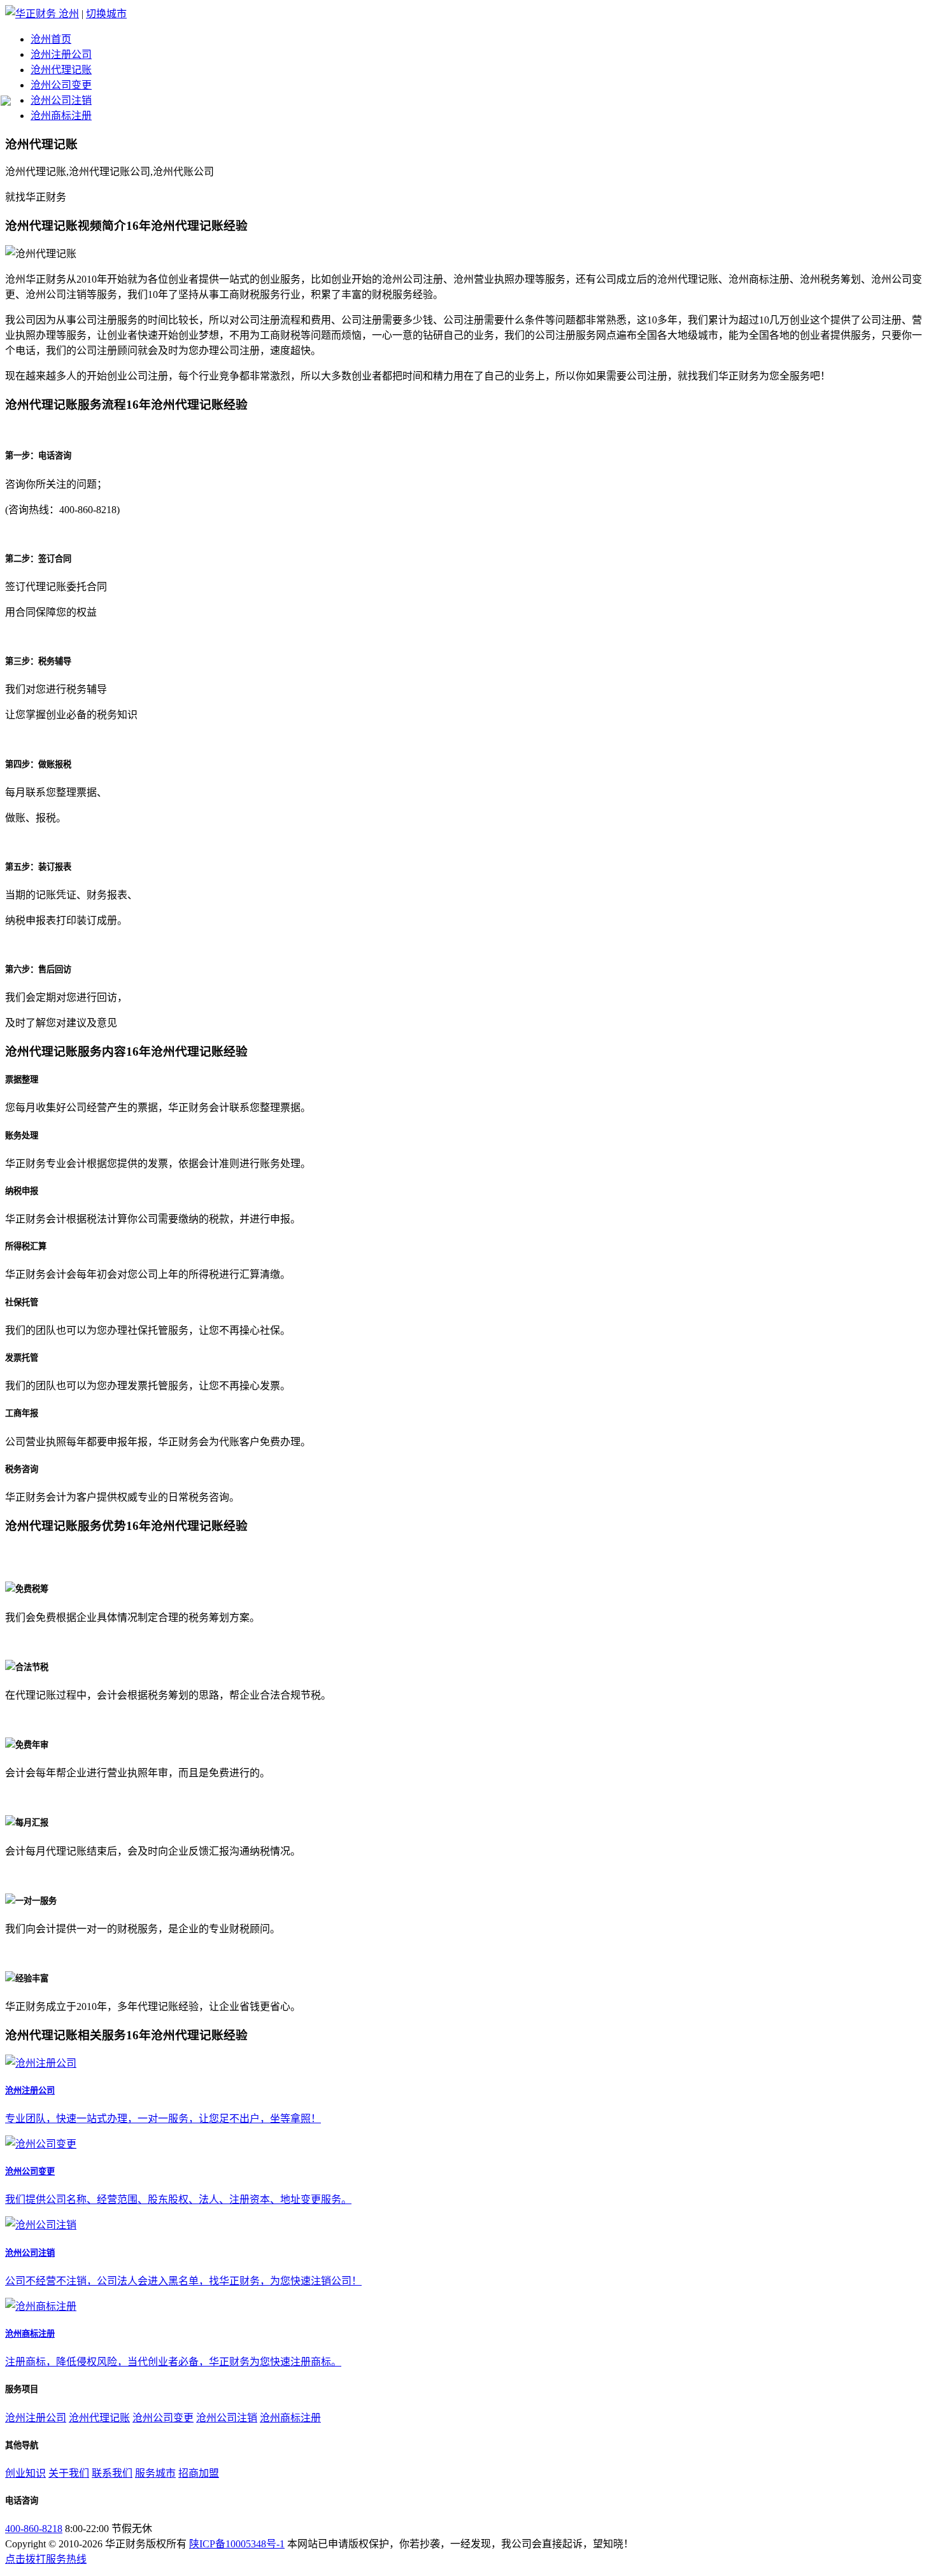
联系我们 (112, 2473)
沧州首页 (51, 39)
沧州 (69, 14)
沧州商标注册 (61, 116)
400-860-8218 (34, 2529)
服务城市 (155, 2473)
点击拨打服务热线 (46, 2559)
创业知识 (25, 2473)
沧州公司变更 (61, 85)
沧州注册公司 (61, 54)
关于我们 (69, 2473)
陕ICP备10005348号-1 (237, 2544)
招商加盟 (199, 2473)
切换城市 (106, 14)
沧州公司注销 (61, 100)
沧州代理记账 (61, 70)
